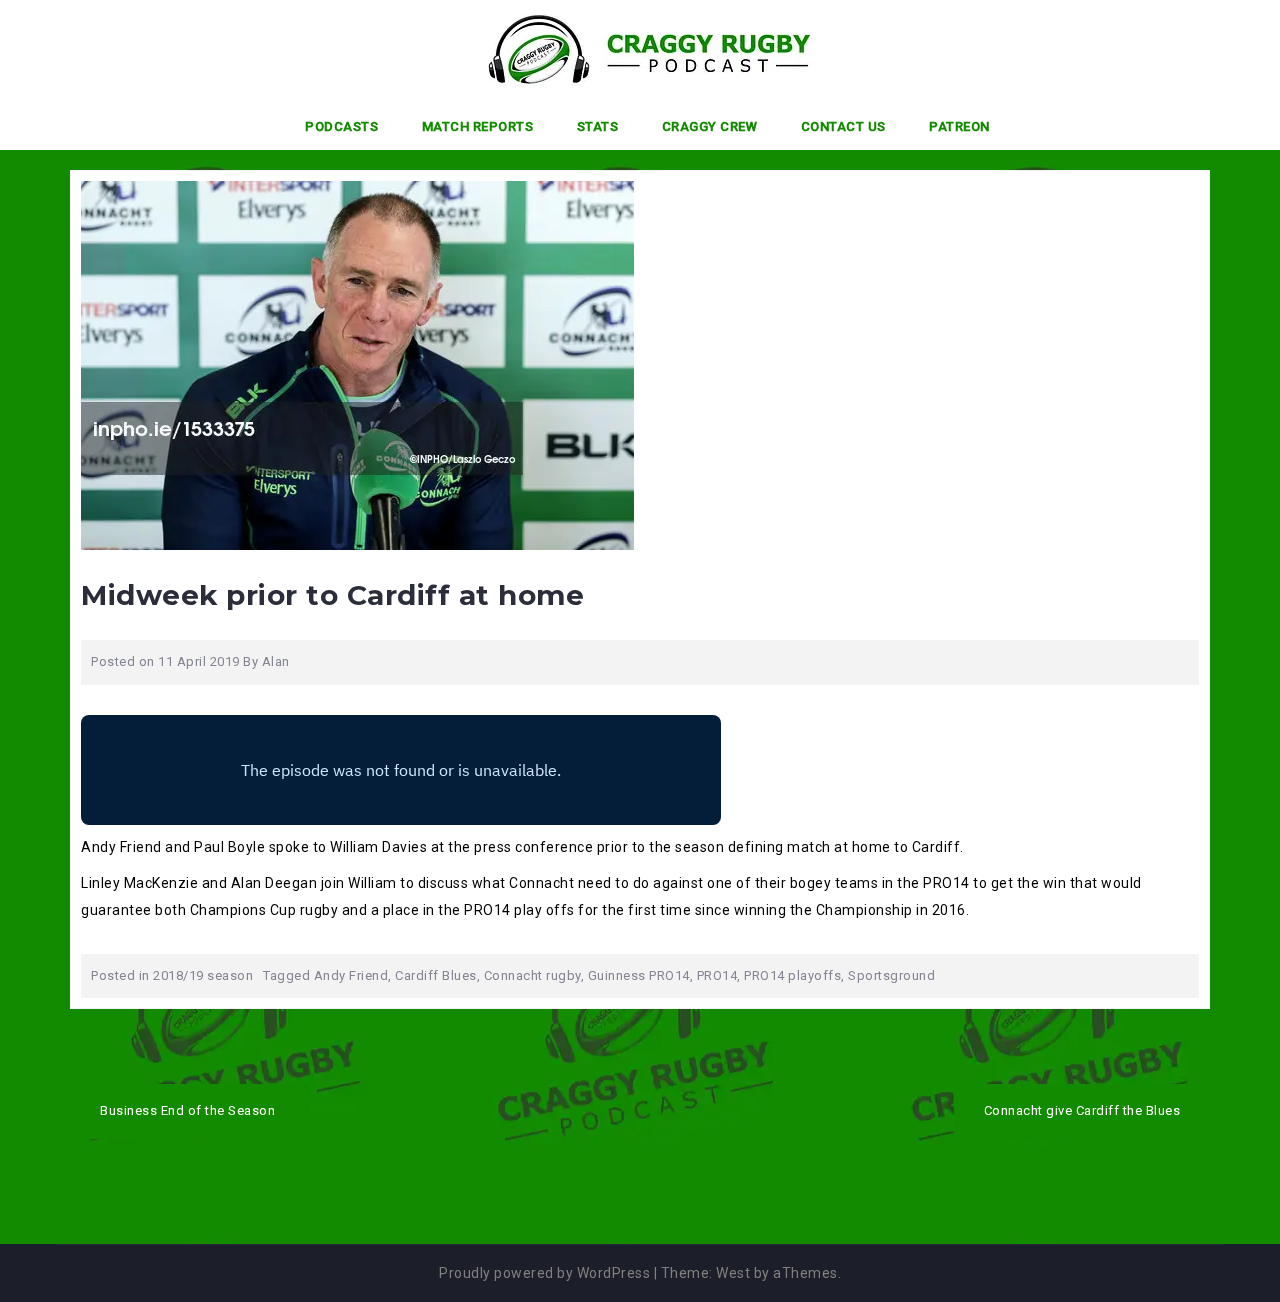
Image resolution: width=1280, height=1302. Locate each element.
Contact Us (843, 126)
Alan (276, 661)
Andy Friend (351, 975)
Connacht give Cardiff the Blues (1082, 1110)
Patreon (959, 126)
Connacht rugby (532, 975)
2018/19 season (203, 975)
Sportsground (891, 975)
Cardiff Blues (436, 975)
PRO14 (717, 975)
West (733, 1273)
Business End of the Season (187, 1110)
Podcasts (341, 126)
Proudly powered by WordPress (544, 1273)
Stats (598, 126)
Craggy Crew (710, 126)
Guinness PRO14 (639, 975)
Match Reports (478, 126)
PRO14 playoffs (792, 975)
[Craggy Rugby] (632, 49)
